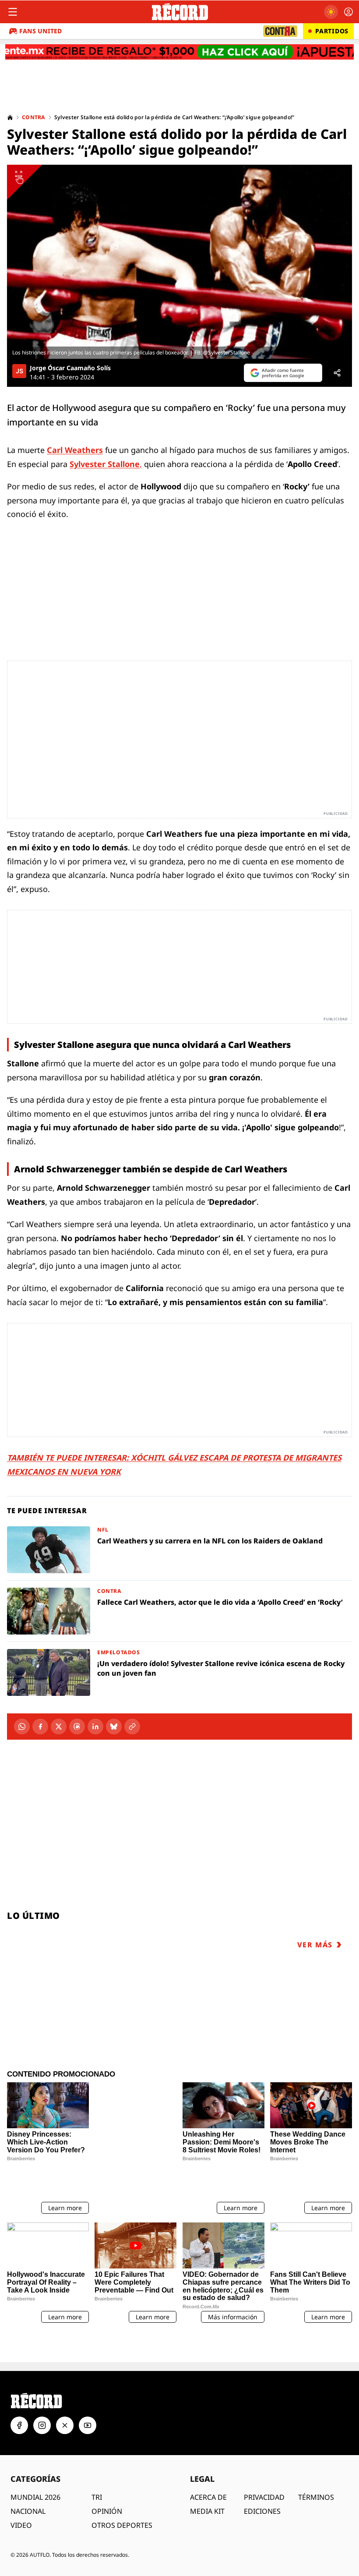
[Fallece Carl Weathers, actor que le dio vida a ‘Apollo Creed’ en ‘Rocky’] (179, 1611)
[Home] (10, 117)
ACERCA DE (208, 2466)
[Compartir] (337, 373)
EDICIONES (262, 2480)
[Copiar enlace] (132, 1727)
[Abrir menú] (13, 12)
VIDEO (21, 2495)
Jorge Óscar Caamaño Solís (70, 368)
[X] (59, 1727)
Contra (34, 117)
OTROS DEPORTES (122, 2495)
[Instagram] (42, 2395)
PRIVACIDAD (264, 2466)
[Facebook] (40, 1727)
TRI (97, 2466)
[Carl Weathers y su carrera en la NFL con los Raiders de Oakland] (179, 1550)
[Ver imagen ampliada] (179, 262)
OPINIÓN (107, 2480)
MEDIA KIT (207, 2480)
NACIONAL (28, 2480)
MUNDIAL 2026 (35, 2466)
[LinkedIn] (95, 1727)
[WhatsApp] (22, 1727)
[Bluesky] (114, 1727)
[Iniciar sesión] (348, 12)
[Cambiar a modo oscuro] (331, 12)
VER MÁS (315, 1945)
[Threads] (77, 1727)
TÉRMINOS (316, 2466)
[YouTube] (88, 2395)
